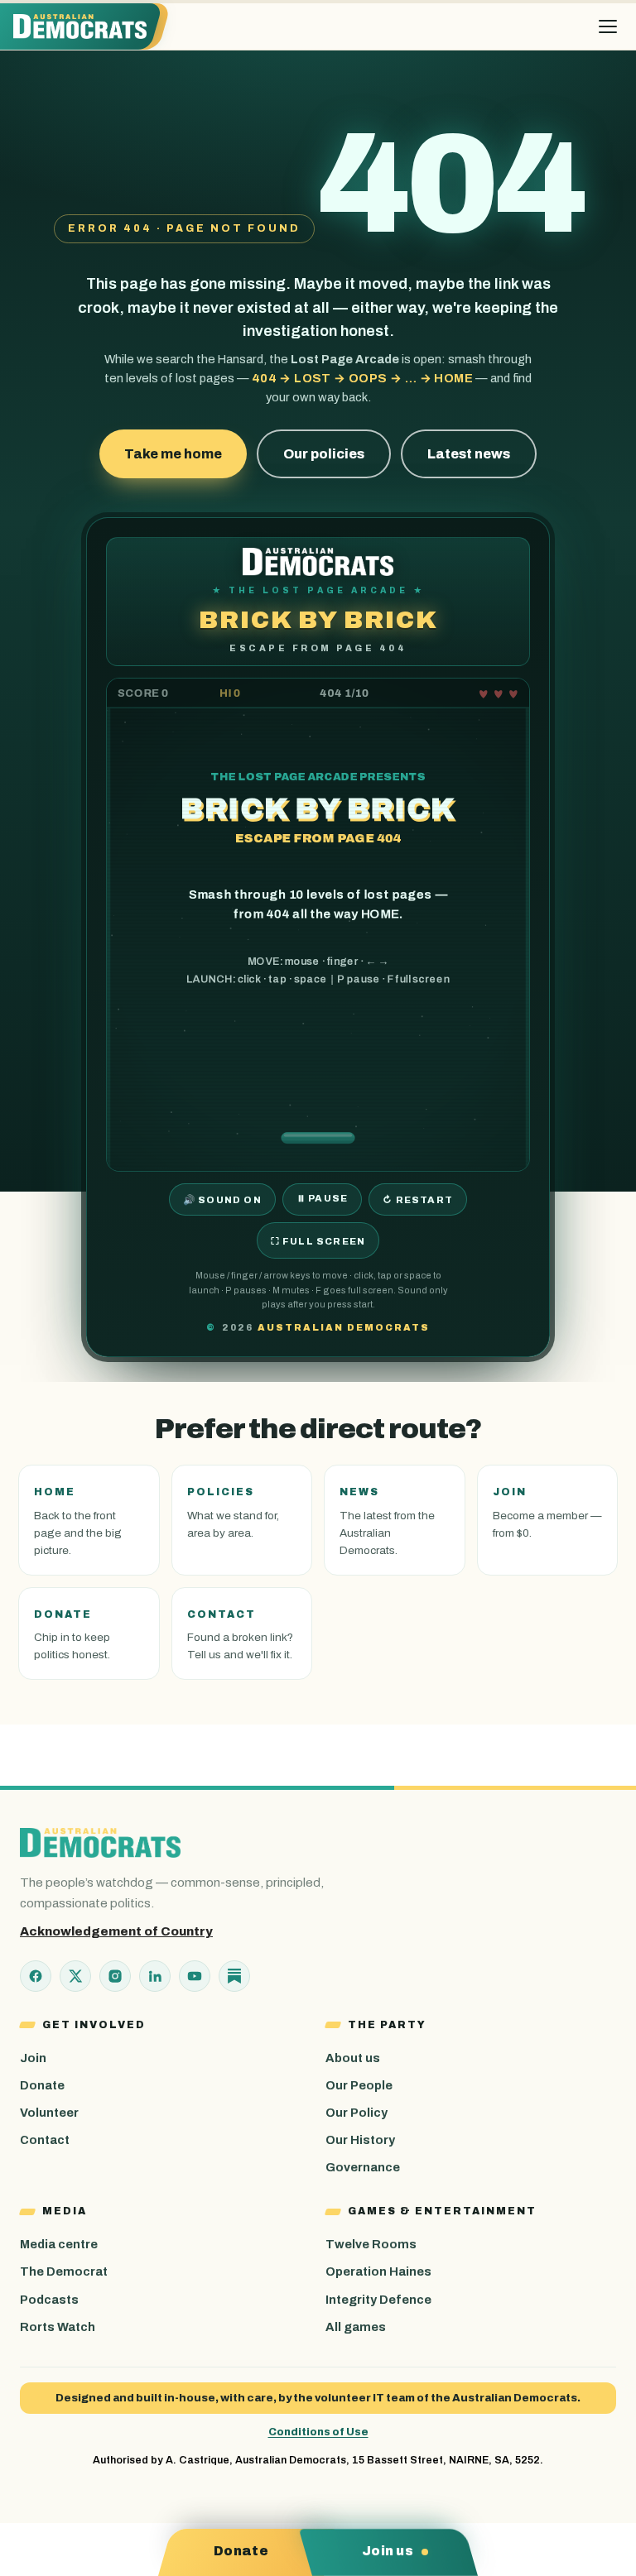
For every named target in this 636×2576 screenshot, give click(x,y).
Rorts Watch (58, 2327)
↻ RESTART (418, 1200)
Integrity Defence (378, 2300)
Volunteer (49, 2113)
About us (353, 2058)
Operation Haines (378, 2271)
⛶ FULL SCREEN (318, 1241)
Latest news (469, 454)
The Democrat (64, 2271)
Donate (42, 2085)
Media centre (59, 2244)
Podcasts (49, 2300)
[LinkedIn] (155, 1976)
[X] (75, 1976)
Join (33, 2058)
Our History (360, 2140)
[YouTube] (195, 1976)
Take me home (173, 454)
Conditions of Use (318, 2432)
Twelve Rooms (371, 2244)
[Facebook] (36, 1976)
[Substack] (234, 1976)
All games (356, 2327)
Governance (363, 2167)
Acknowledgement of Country (116, 1931)
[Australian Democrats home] (86, 26)
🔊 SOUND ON (222, 1200)
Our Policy (357, 2113)
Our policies (324, 454)
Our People (359, 2085)
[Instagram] (115, 1976)
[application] (318, 925)
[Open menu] (608, 26)
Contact (45, 2140)
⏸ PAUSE (322, 1198)
